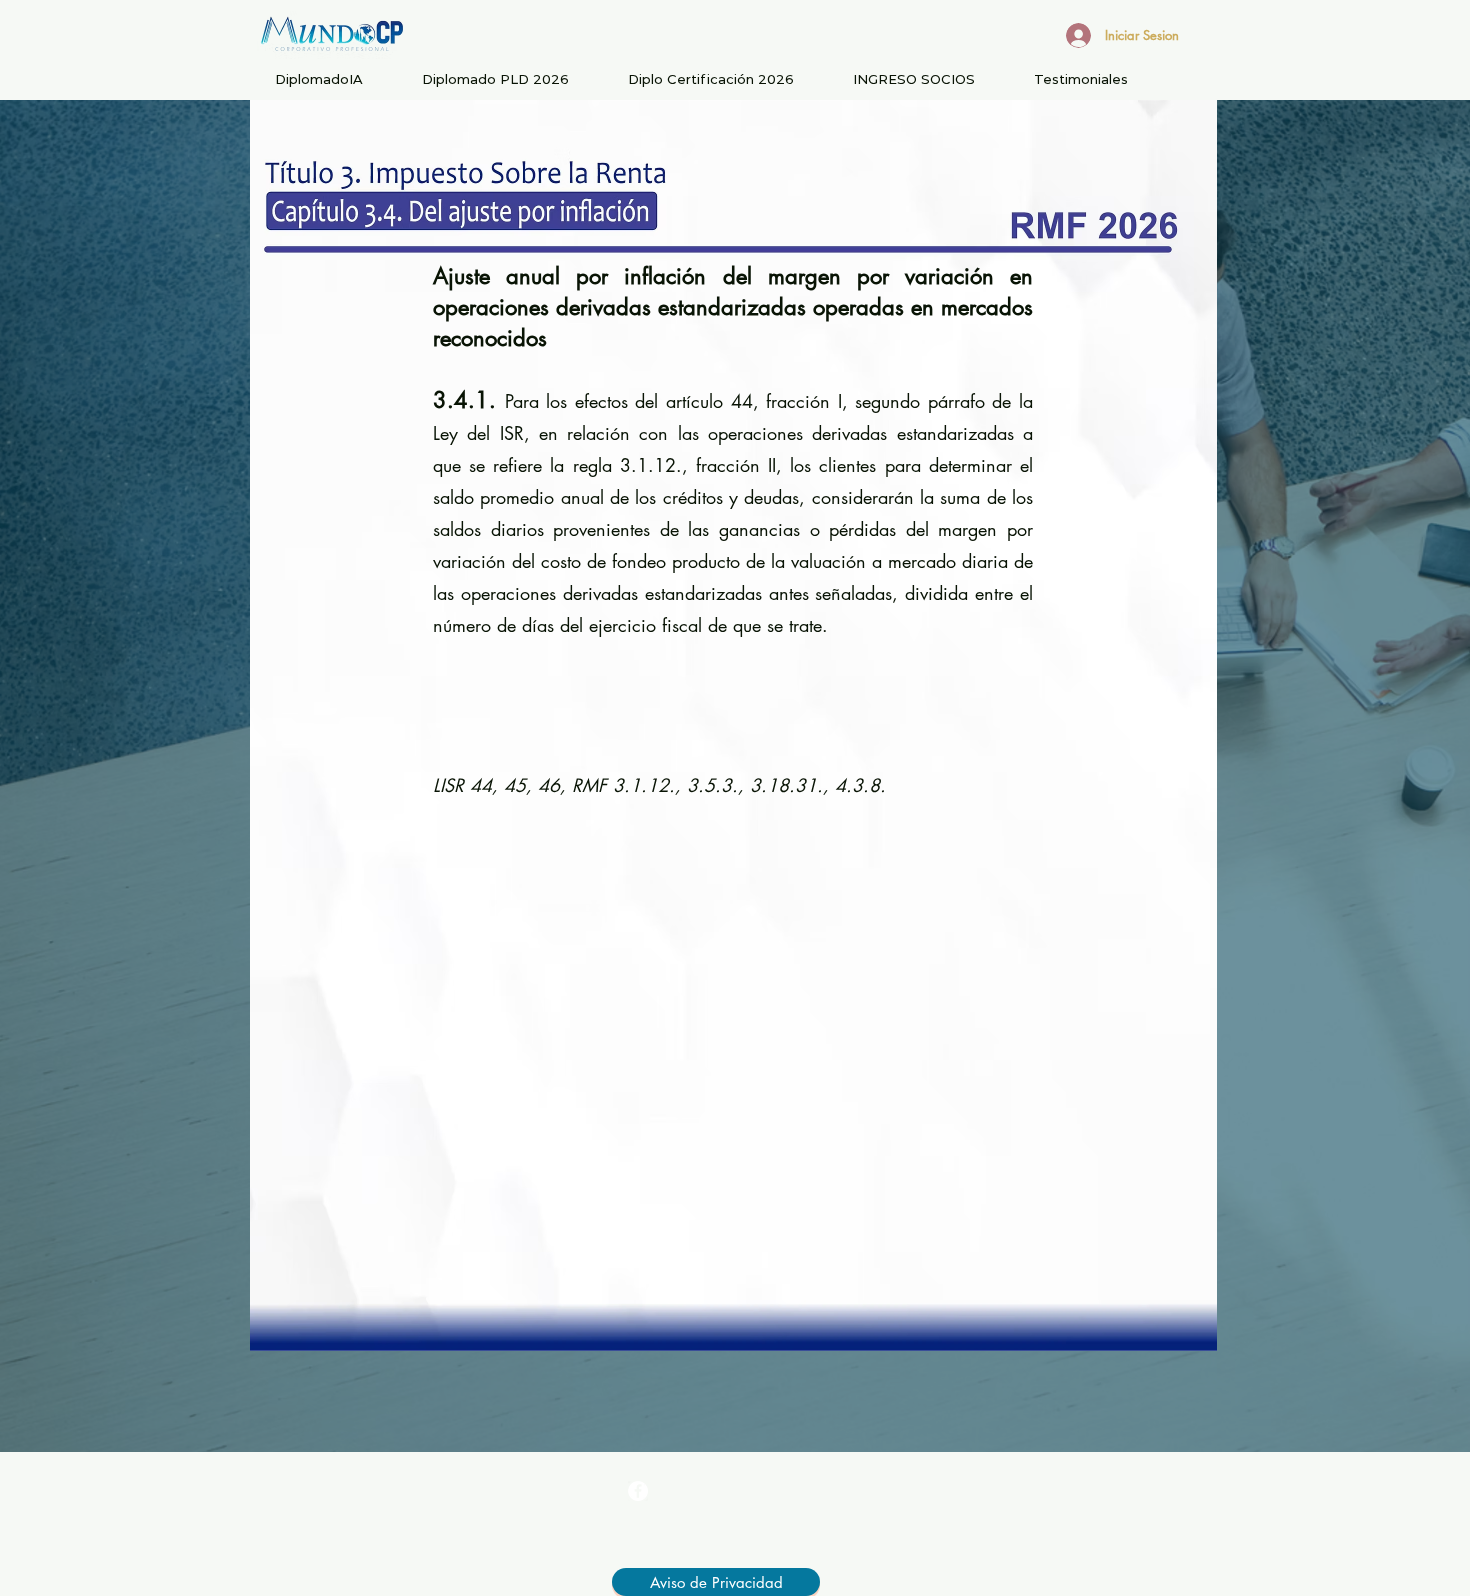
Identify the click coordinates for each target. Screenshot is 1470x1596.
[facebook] (638, 1491)
